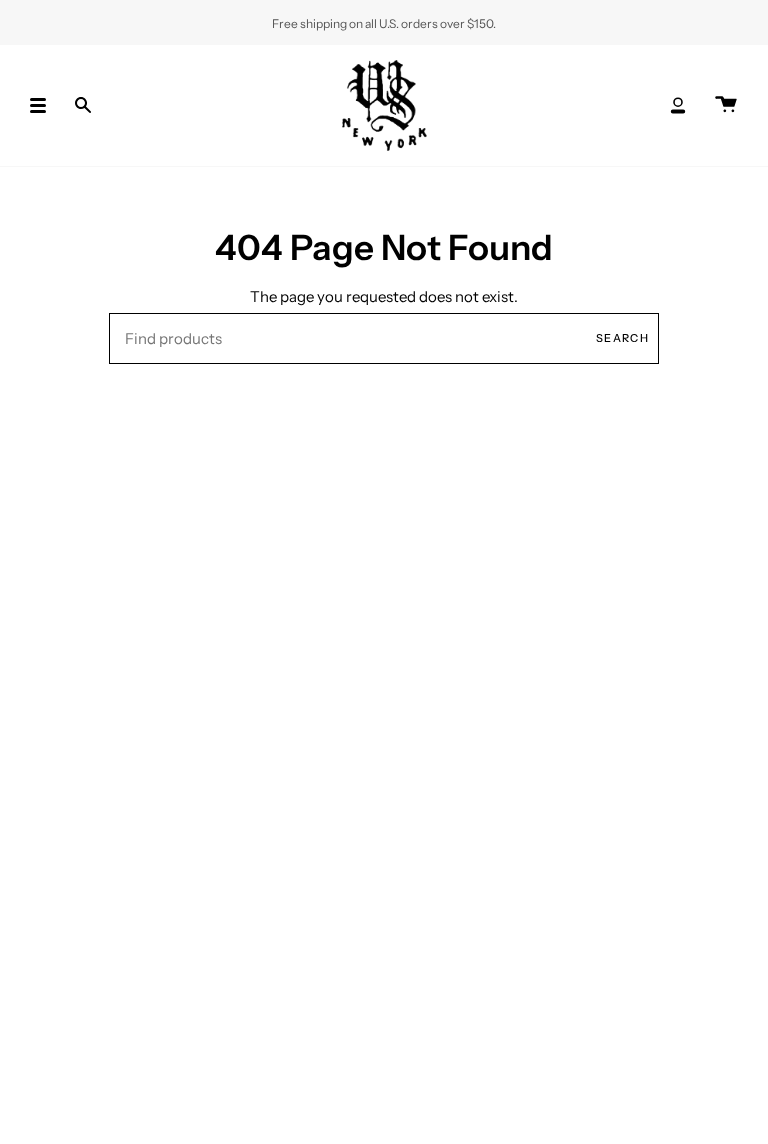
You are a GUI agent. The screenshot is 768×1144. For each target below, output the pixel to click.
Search (622, 338)
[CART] (726, 105)
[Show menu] (45, 105)
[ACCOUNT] (678, 105)
